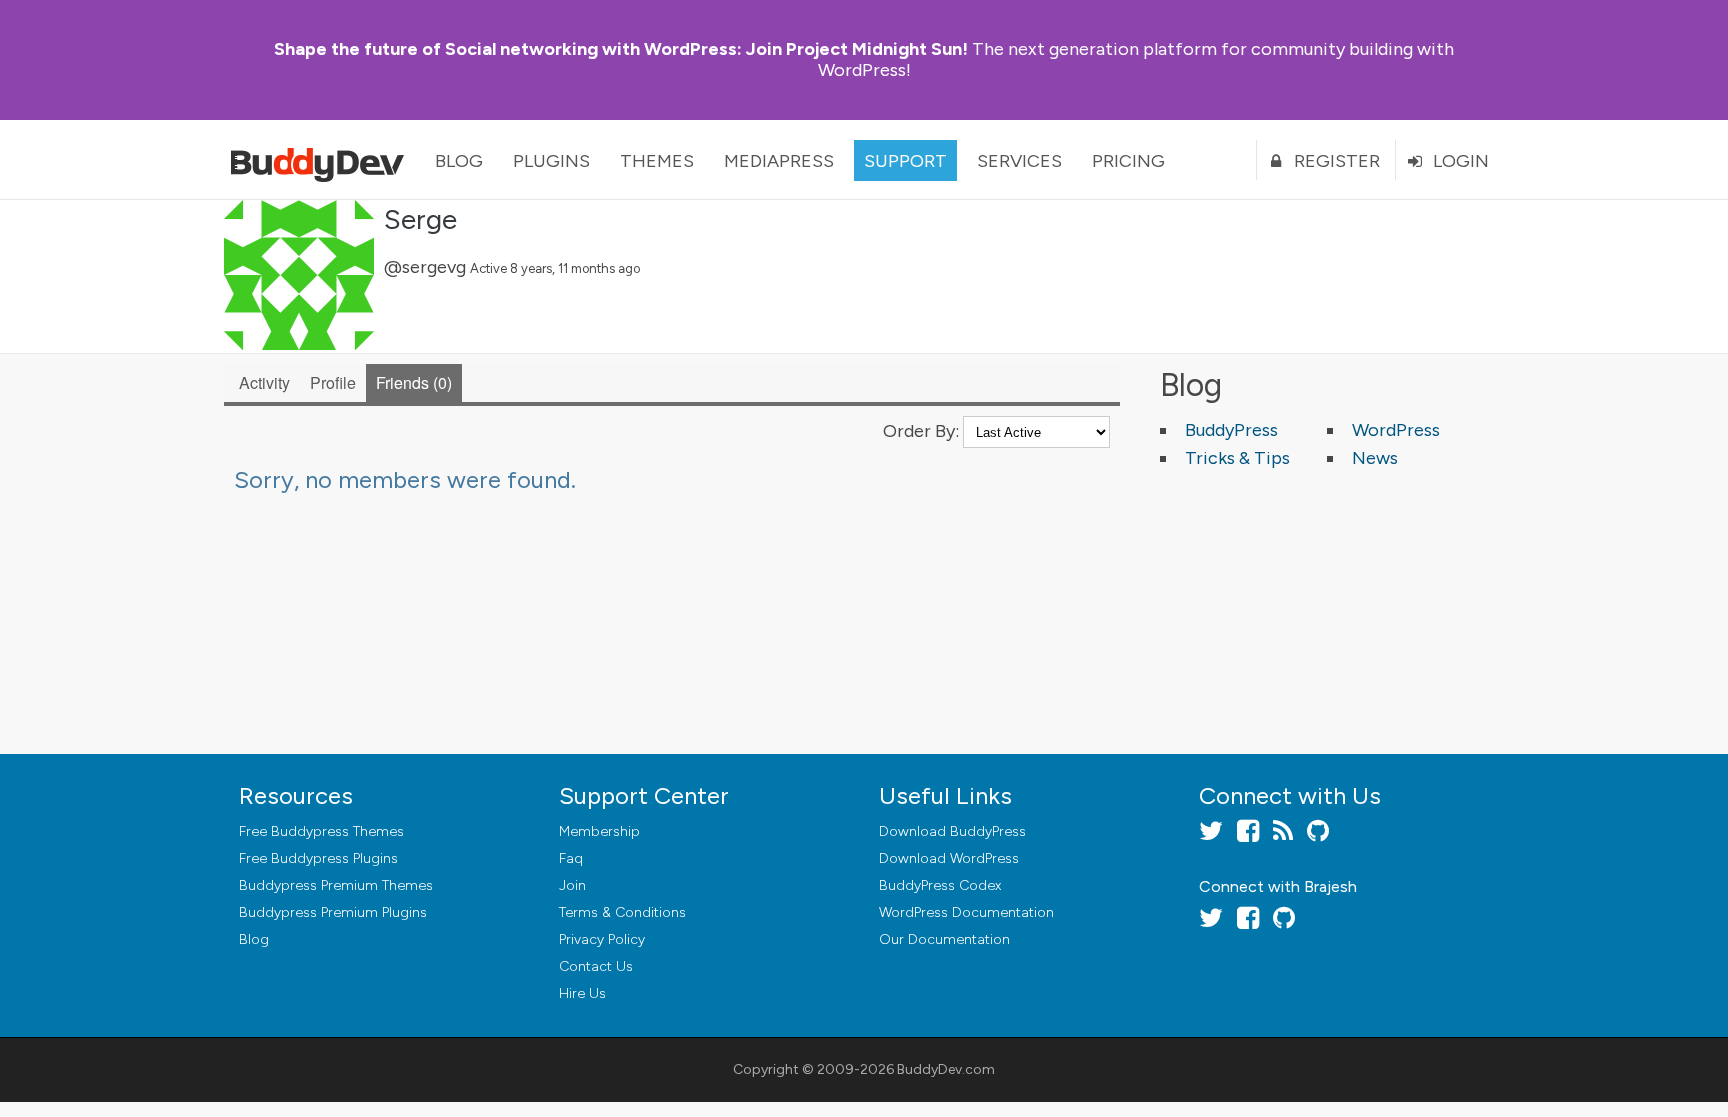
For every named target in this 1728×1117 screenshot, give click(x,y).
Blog (459, 161)
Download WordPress (949, 858)
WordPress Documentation (966, 912)
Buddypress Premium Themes (336, 885)
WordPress (1396, 430)
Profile (333, 382)
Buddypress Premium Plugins (333, 912)
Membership (599, 831)
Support (905, 161)
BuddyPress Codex (940, 885)
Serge (420, 219)
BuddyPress (1231, 430)
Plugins (551, 161)
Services (1019, 161)
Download (952, 831)
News (1375, 458)
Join (572, 885)
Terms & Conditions (622, 912)
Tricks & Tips (1237, 458)
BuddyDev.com (946, 1069)
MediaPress (779, 161)
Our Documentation (944, 939)
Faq (571, 858)
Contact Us (596, 966)
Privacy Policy (602, 939)
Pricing (1128, 161)
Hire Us (582, 993)
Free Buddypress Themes (321, 831)
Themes (657, 161)
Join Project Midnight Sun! (621, 49)
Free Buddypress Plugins (318, 858)
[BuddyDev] (322, 160)
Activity (264, 382)
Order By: (921, 431)
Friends (411, 382)
